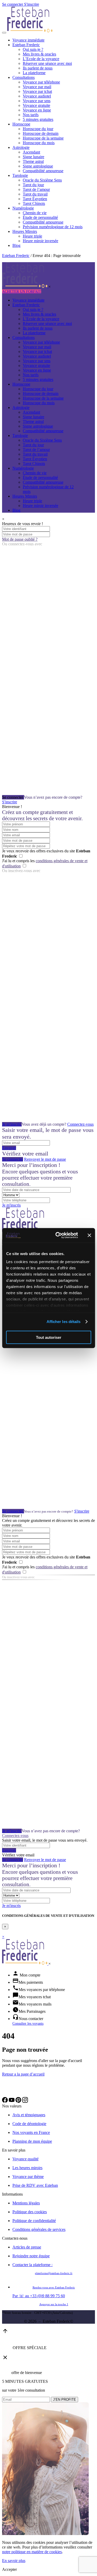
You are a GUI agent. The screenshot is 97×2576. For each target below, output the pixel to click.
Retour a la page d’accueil (23, 2074)
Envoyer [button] (9, 1148)
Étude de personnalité (40, 217)
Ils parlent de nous (38, 68)
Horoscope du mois (39, 143)
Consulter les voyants (28, 2023)
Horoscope (21, 124)
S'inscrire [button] (32, 4)
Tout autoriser (49, 1337)
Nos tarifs (31, 115)
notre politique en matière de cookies (32, 2552)
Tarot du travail (35, 194)
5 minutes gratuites (38, 119)
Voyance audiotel (37, 96)
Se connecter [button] (13, 4)
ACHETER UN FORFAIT (22, 291)
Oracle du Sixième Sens (42, 180)
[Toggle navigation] (4, 33)
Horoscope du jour (38, 129)
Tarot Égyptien (35, 199)
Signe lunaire (33, 157)
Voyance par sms (37, 101)
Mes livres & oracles (39, 54)
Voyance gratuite (36, 105)
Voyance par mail (37, 87)
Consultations (24, 77)
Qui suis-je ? (33, 49)
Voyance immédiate (28, 40)
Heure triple (32, 236)
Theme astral (33, 161)
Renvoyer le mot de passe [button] (45, 1159)
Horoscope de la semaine (43, 138)
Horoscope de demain (41, 133)
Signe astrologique (38, 166)
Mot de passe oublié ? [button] (20, 539)
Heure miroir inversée (40, 241)
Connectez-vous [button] (80, 1124)
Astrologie (21, 147)
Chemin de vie (35, 213)
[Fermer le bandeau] (89, 1235)
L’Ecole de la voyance (41, 59)
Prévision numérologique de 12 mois (53, 227)
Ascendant (31, 152)
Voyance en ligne (37, 110)
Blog (16, 245)
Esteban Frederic (26, 45)
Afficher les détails (64, 1322)
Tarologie (20, 175)
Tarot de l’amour (36, 189)
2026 (32, 2321)
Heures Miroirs (25, 231)
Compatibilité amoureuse (43, 171)
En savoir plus (14, 2561)
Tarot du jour (33, 185)
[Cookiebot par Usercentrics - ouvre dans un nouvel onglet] (58, 1235)
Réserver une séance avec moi (47, 63)
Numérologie (23, 208)
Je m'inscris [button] (12, 1124)
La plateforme (34, 73)
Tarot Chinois (34, 203)
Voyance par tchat (37, 91)
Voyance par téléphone (41, 82)
